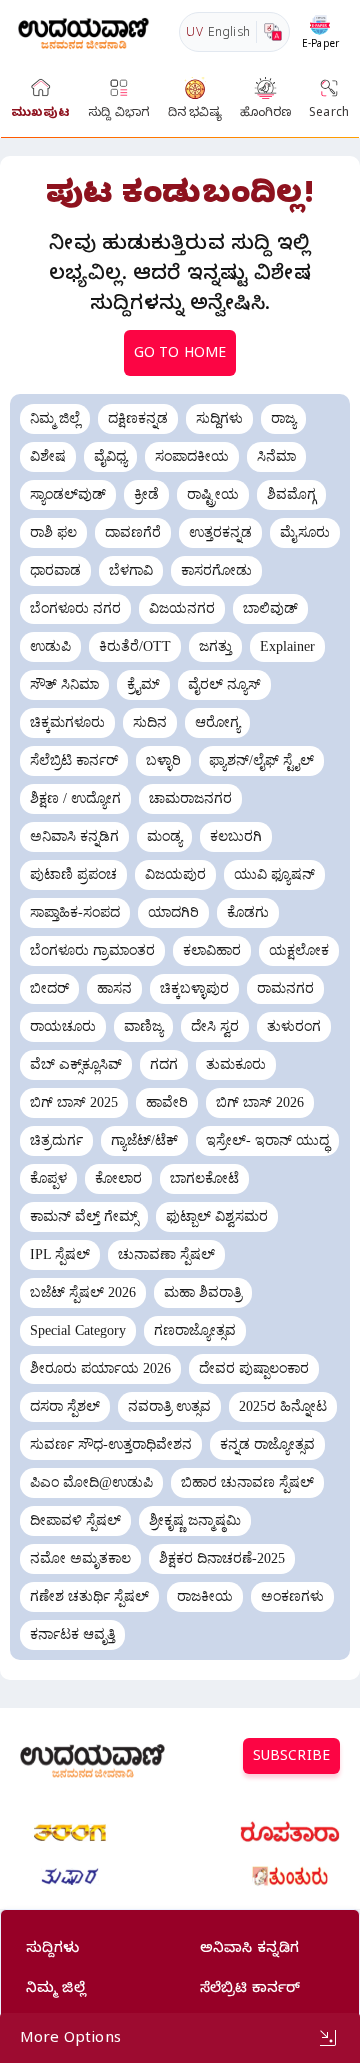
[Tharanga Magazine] (70, 1833)
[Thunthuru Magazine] (290, 1877)
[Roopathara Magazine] (290, 1833)
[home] (83, 31)
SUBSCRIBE (291, 1758)
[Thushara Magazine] (70, 1877)
